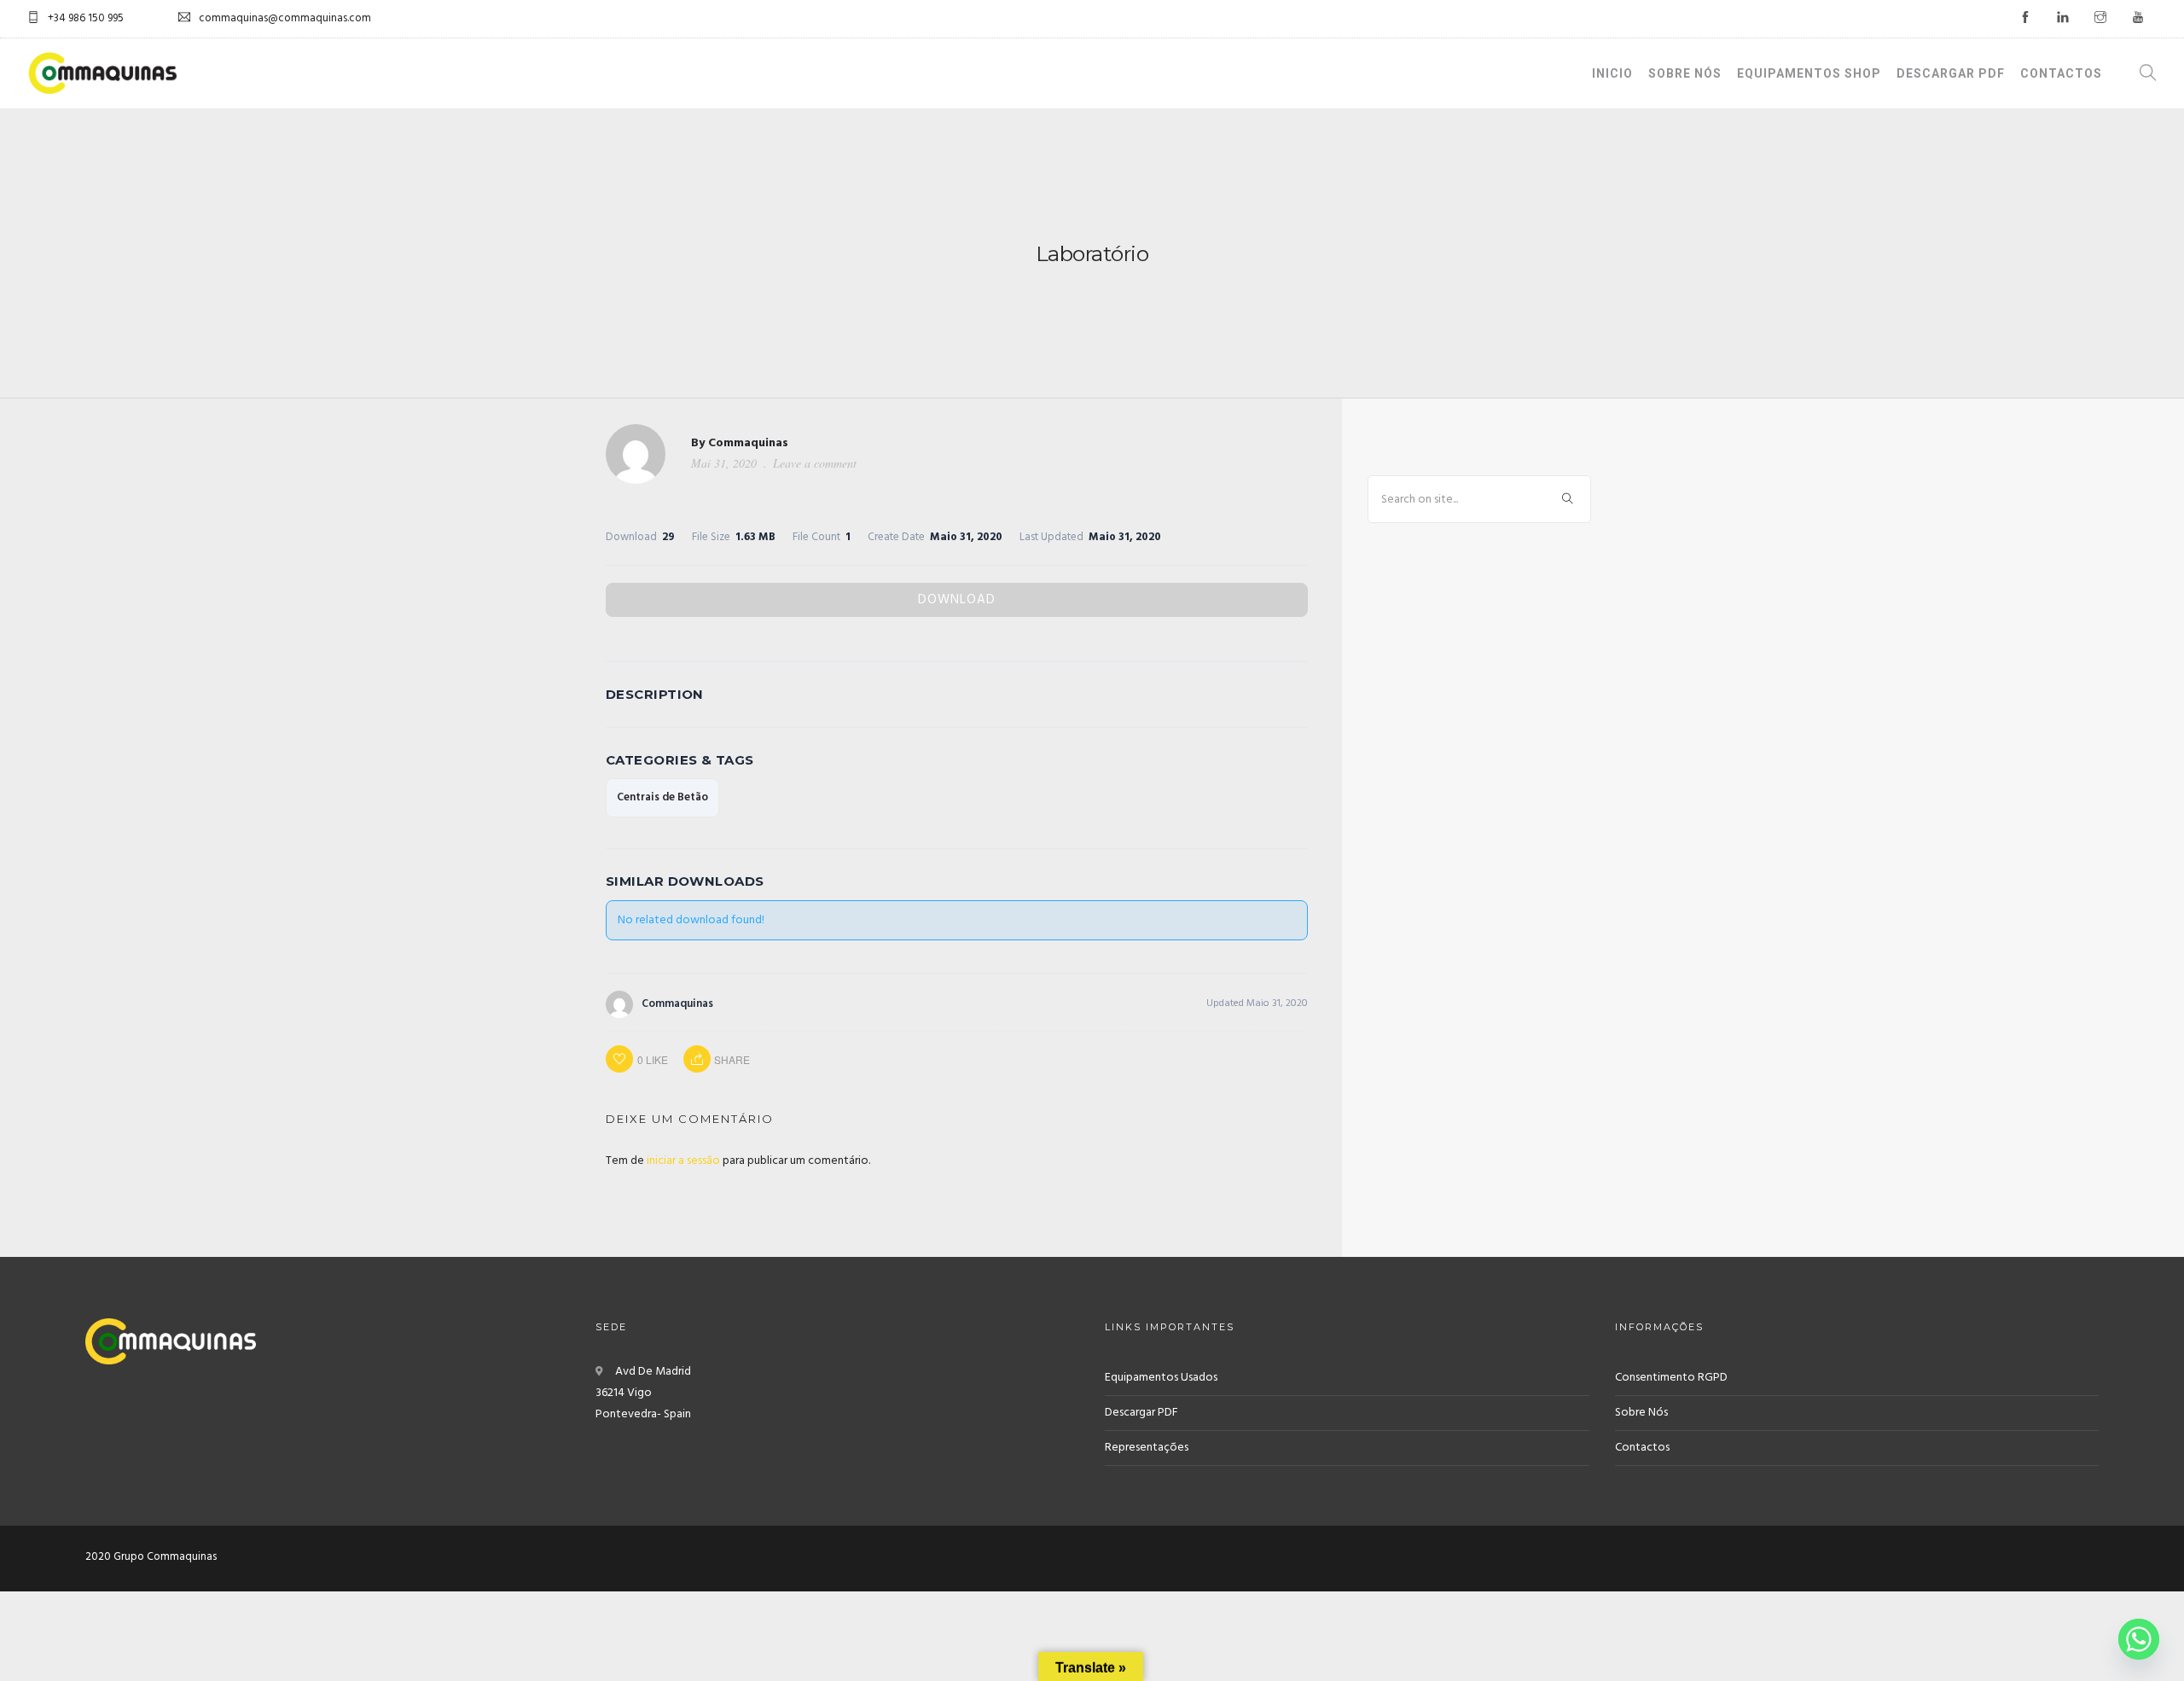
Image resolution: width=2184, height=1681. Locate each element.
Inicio (1612, 73)
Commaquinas (748, 443)
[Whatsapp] (2139, 1639)
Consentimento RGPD (1671, 1378)
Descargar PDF (1951, 73)
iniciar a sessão (683, 1161)
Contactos (2061, 73)
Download (957, 600)
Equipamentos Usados (1161, 1378)
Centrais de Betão (662, 797)
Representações (1147, 1448)
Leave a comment (815, 463)
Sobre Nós (1685, 73)
